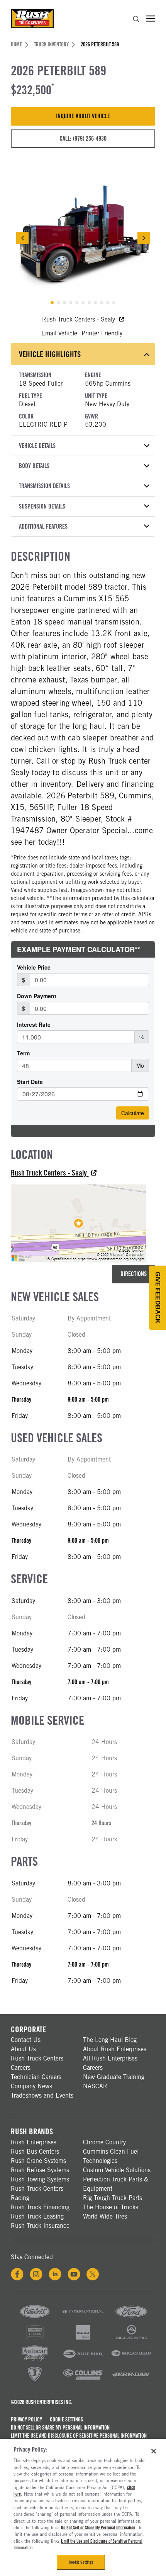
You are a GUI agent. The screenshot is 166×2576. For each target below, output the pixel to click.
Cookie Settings (66, 2419)
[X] (93, 2274)
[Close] (154, 2451)
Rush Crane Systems (38, 2161)
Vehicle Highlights (50, 354)
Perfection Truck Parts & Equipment (116, 2184)
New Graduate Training (114, 2077)
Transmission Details (44, 486)
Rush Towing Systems (40, 2179)
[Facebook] (17, 2274)
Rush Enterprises (34, 2142)
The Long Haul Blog (110, 2040)
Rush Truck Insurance (40, 2226)
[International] (83, 2318)
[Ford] (131, 2318)
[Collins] (83, 2381)
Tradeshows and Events (42, 2095)
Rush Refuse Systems (40, 2170)
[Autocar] (35, 2360)
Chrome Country (104, 2142)
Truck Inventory (51, 44)
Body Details (34, 466)
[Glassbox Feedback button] (158, 1298)
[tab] (52, 303)
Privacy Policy (26, 2419)
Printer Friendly (102, 333)
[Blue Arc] (131, 2339)
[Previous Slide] (22, 238)
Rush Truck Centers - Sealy (79, 319)
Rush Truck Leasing (37, 2216)
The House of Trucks (111, 2207)
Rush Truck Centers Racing (37, 2193)
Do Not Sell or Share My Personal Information (60, 2428)
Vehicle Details (37, 446)
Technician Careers (36, 2077)
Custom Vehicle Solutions (117, 2170)
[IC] (35, 2381)
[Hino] (35, 2339)
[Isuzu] (83, 2339)
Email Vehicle (59, 333)
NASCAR (95, 2086)
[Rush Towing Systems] (131, 2381)
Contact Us (26, 2040)
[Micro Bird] (131, 2360)
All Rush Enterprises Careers (110, 2063)
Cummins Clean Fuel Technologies (111, 2156)
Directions (134, 1274)
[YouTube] (74, 2274)
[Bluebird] (83, 2360)
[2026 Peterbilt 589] (83, 238)
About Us (23, 2049)
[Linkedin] (55, 2274)
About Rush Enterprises (115, 2049)
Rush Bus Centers (35, 2151)
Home (16, 44)
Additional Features (43, 527)
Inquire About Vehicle (83, 116)
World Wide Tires (105, 2216)
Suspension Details (42, 506)
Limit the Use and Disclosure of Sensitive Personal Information (79, 2436)
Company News (31, 2086)
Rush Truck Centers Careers (37, 2063)
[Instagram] (36, 2274)
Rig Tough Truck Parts (113, 2198)
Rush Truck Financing (40, 2207)
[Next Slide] (144, 238)
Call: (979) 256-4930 (83, 139)
